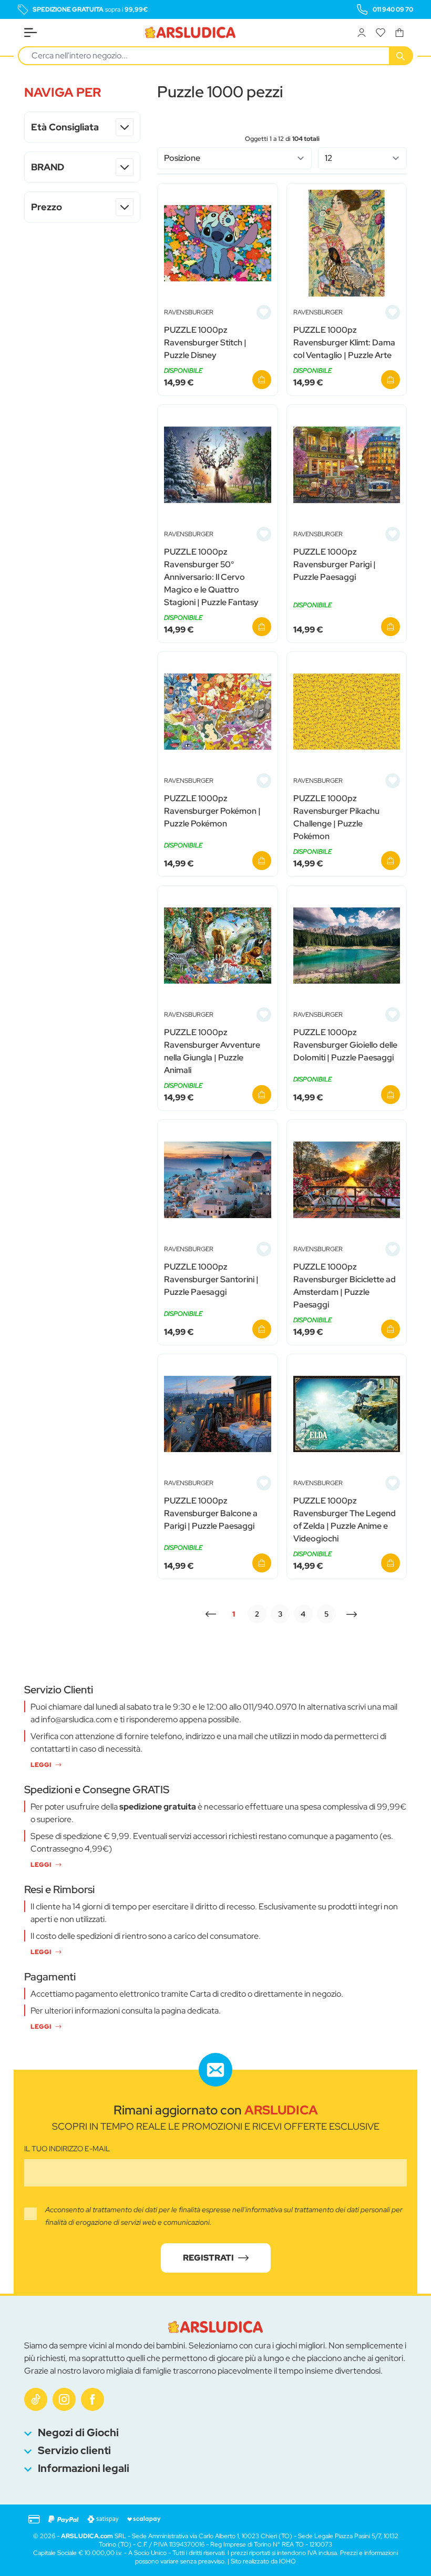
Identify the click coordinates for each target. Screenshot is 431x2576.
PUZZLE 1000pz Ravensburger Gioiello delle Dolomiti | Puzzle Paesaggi (345, 1045)
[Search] (402, 56)
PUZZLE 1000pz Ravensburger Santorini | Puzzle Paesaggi (211, 1279)
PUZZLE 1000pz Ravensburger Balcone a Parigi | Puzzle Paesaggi (211, 1513)
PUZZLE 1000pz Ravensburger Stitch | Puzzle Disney (205, 343)
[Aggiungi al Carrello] (262, 380)
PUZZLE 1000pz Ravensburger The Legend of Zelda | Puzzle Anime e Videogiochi (345, 1520)
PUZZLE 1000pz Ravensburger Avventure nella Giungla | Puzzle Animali (212, 1051)
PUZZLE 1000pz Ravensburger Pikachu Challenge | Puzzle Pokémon (336, 817)
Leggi (41, 1765)
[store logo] (190, 33)
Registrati (208, 2258)
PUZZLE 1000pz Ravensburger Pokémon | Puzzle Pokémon (212, 811)
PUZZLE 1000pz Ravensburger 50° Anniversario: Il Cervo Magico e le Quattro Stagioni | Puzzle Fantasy (211, 577)
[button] (82, 93)
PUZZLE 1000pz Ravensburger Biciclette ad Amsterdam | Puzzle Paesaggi (345, 1286)
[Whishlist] (381, 33)
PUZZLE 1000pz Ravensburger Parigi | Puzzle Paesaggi (335, 564)
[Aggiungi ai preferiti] (264, 312)
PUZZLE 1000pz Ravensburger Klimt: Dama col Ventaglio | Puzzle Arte (344, 343)
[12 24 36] (362, 158)
